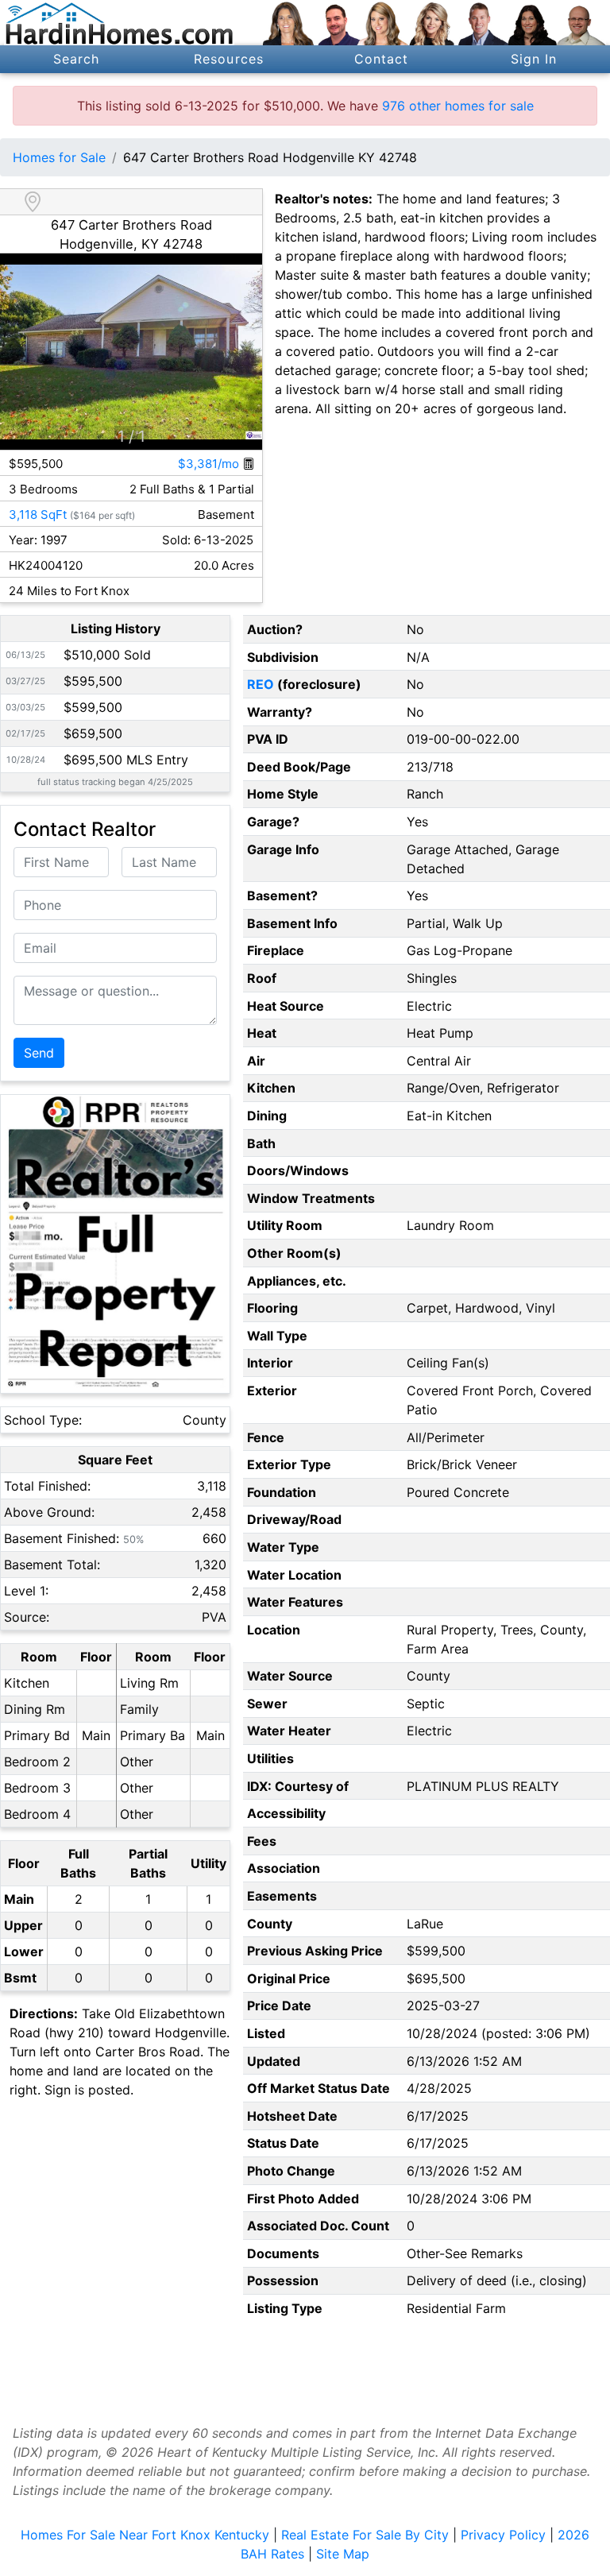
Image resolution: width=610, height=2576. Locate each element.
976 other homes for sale (458, 106)
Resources (229, 59)
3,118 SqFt (38, 514)
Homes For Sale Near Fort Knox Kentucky (145, 2535)
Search (77, 59)
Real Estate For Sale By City (365, 2535)
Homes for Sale (59, 157)
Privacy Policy (503, 2535)
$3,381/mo (210, 464)
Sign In (534, 59)
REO (261, 684)
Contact (382, 59)
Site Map (343, 2554)
